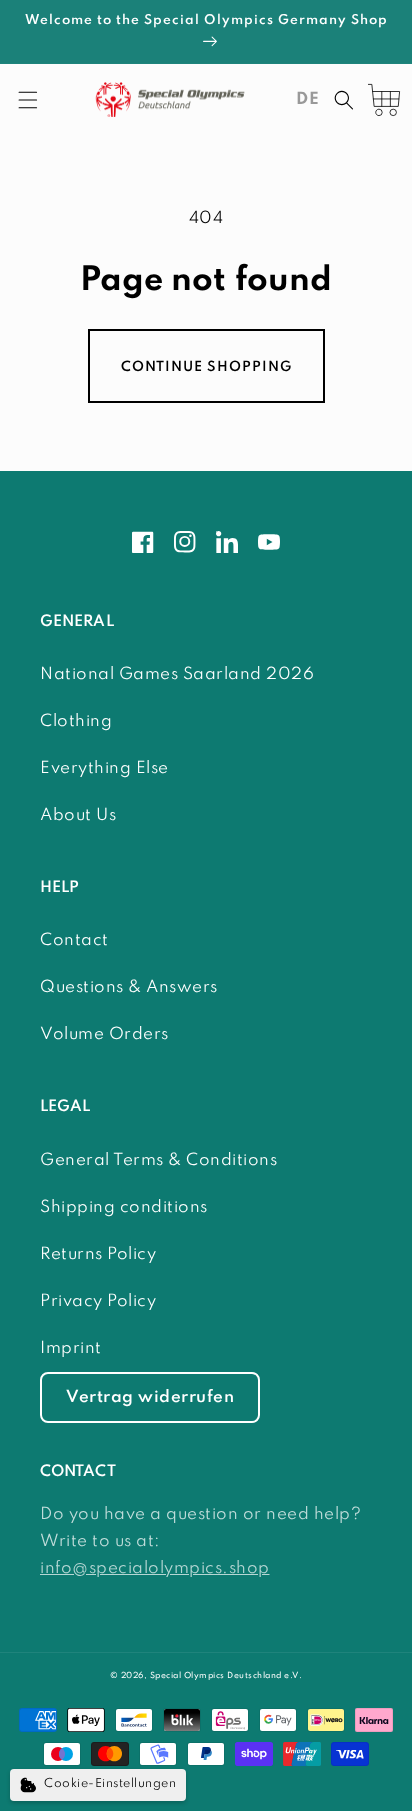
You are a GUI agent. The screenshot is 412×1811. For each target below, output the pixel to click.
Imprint (71, 1348)
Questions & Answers (129, 987)
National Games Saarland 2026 (177, 674)
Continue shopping (206, 367)
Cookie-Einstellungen (110, 1784)
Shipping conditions (124, 1207)
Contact (74, 940)
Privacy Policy (98, 1301)
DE (307, 99)
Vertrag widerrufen (150, 1397)
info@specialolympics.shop (155, 1568)
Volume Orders (104, 1034)
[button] (28, 100)
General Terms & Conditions (158, 1160)
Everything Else (104, 768)
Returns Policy (98, 1254)
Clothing (76, 721)
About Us (78, 815)
